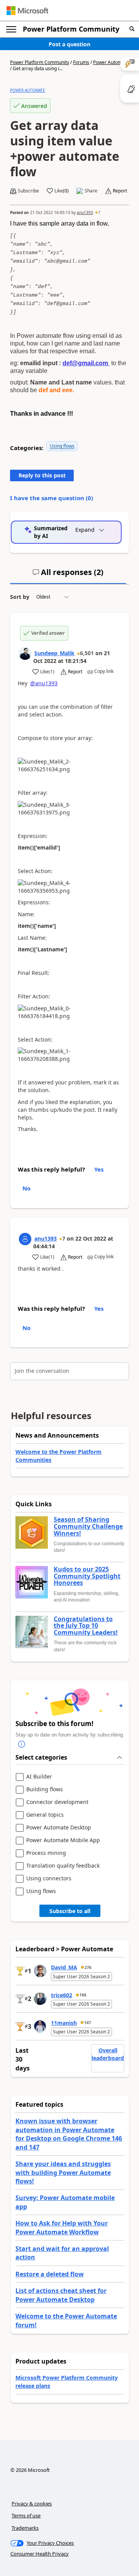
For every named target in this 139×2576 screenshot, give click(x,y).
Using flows (62, 446)
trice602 (62, 1995)
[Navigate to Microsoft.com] (27, 11)
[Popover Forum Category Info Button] (22, 1745)
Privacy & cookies (32, 2504)
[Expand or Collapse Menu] (11, 29)
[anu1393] (25, 1239)
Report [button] (120, 191)
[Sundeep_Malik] (25, 654)
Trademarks (25, 2528)
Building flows (45, 1790)
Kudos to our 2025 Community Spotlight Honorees (87, 1576)
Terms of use (26, 2515)
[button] (132, 29)
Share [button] (91, 191)
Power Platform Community (71, 29)
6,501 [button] (87, 653)
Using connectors (49, 1879)
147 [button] (88, 2023)
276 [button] (88, 1967)
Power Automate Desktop (59, 1828)
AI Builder (39, 1777)
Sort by (20, 597)
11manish (64, 2023)
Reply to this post (42, 475)
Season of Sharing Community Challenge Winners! (88, 1527)
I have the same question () (52, 498)
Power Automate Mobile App (63, 1840)
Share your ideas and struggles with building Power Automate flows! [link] (63, 2172)
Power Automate (111, 62)
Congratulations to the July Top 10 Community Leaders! (86, 1626)
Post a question (69, 44)
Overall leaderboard (108, 2054)
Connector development (57, 1802)
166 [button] (83, 1995)
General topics (45, 1815)
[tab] (68, 575)
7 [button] (99, 212)
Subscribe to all (70, 1911)
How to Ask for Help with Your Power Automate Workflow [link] (62, 2227)
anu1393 (85, 212)
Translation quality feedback (63, 1866)
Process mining (46, 1853)
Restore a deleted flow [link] (50, 2274)
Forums (81, 62)
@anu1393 (44, 683)
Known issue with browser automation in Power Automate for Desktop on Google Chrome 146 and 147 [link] (69, 2134)
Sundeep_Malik (54, 653)
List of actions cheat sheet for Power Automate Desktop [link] (61, 2295)
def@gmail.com (85, 363)
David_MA (64, 1967)
